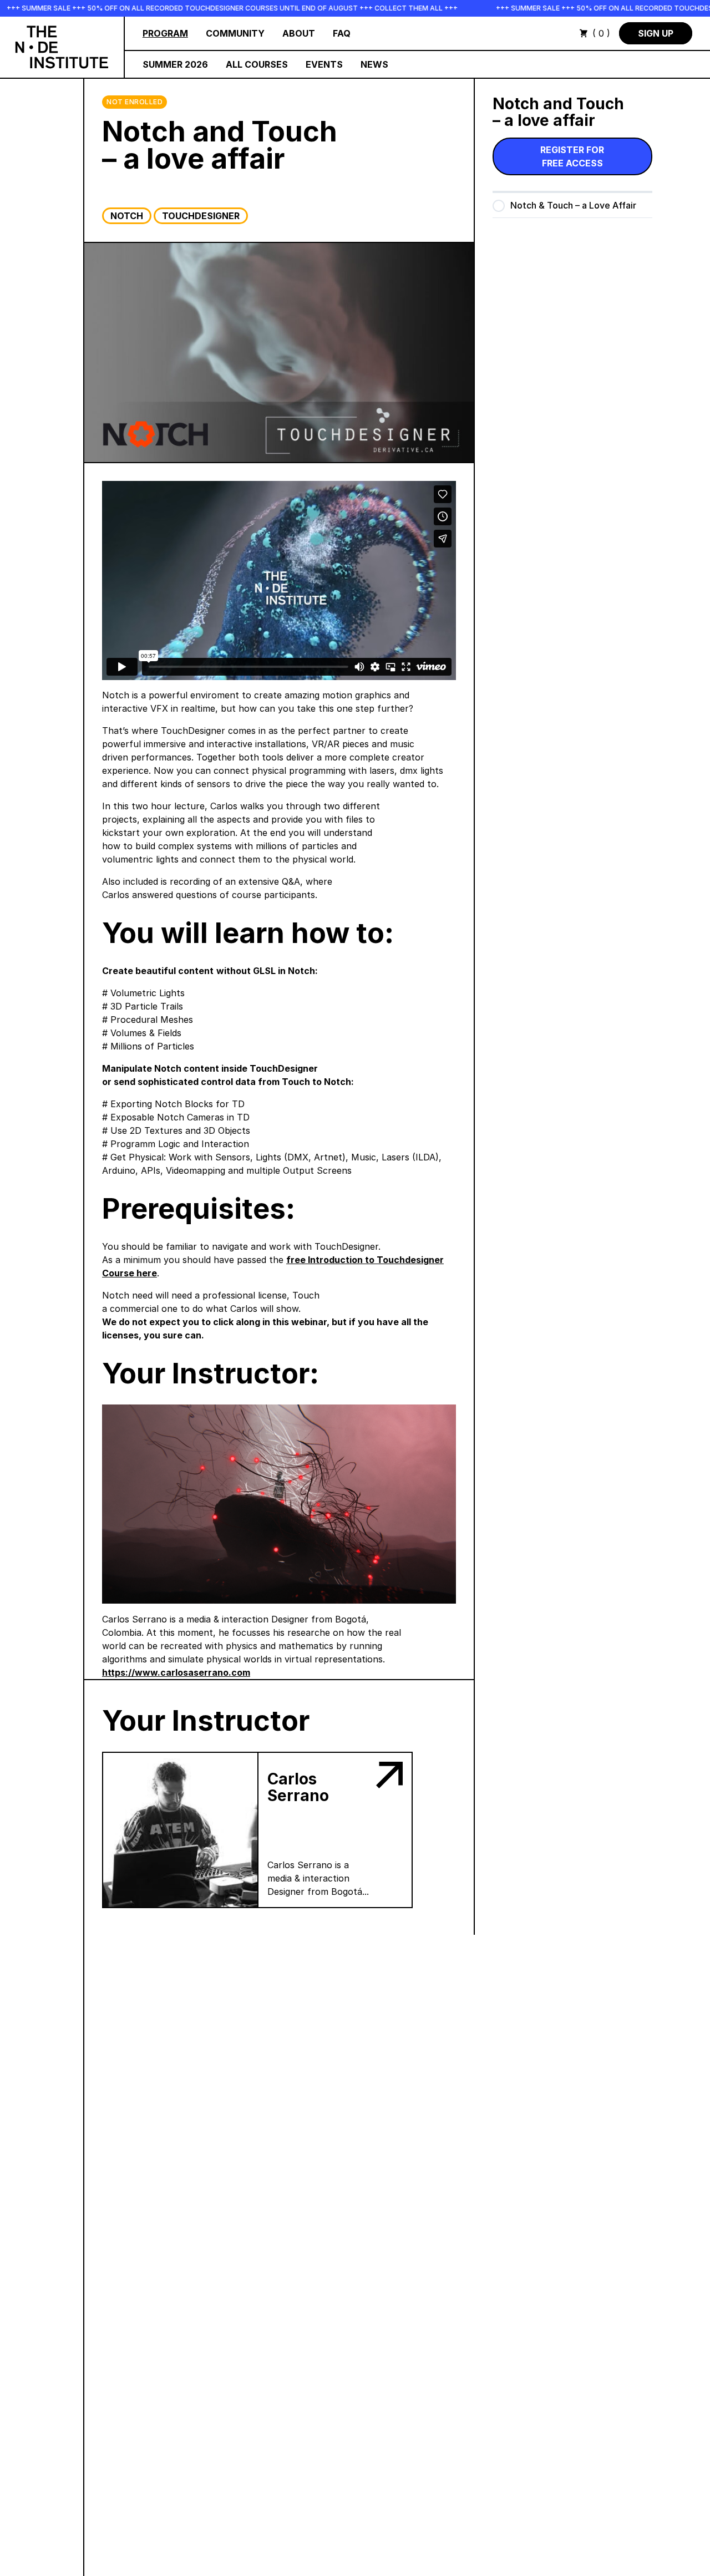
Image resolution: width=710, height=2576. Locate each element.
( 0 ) (601, 33)
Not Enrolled (135, 102)
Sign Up (656, 33)
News (374, 64)
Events (324, 64)
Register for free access (572, 156)
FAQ (342, 33)
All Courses (257, 64)
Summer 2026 (175, 64)
